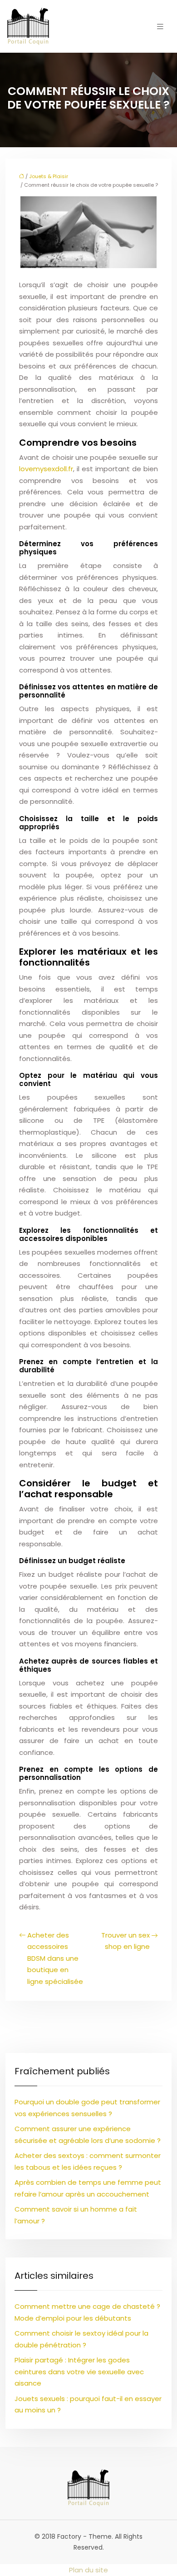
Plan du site (88, 2570)
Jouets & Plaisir (49, 176)
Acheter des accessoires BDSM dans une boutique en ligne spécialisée (55, 1958)
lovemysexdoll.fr (46, 469)
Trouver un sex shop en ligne (125, 1941)
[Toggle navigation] (160, 27)
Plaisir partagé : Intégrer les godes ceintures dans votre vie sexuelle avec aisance (79, 2372)
